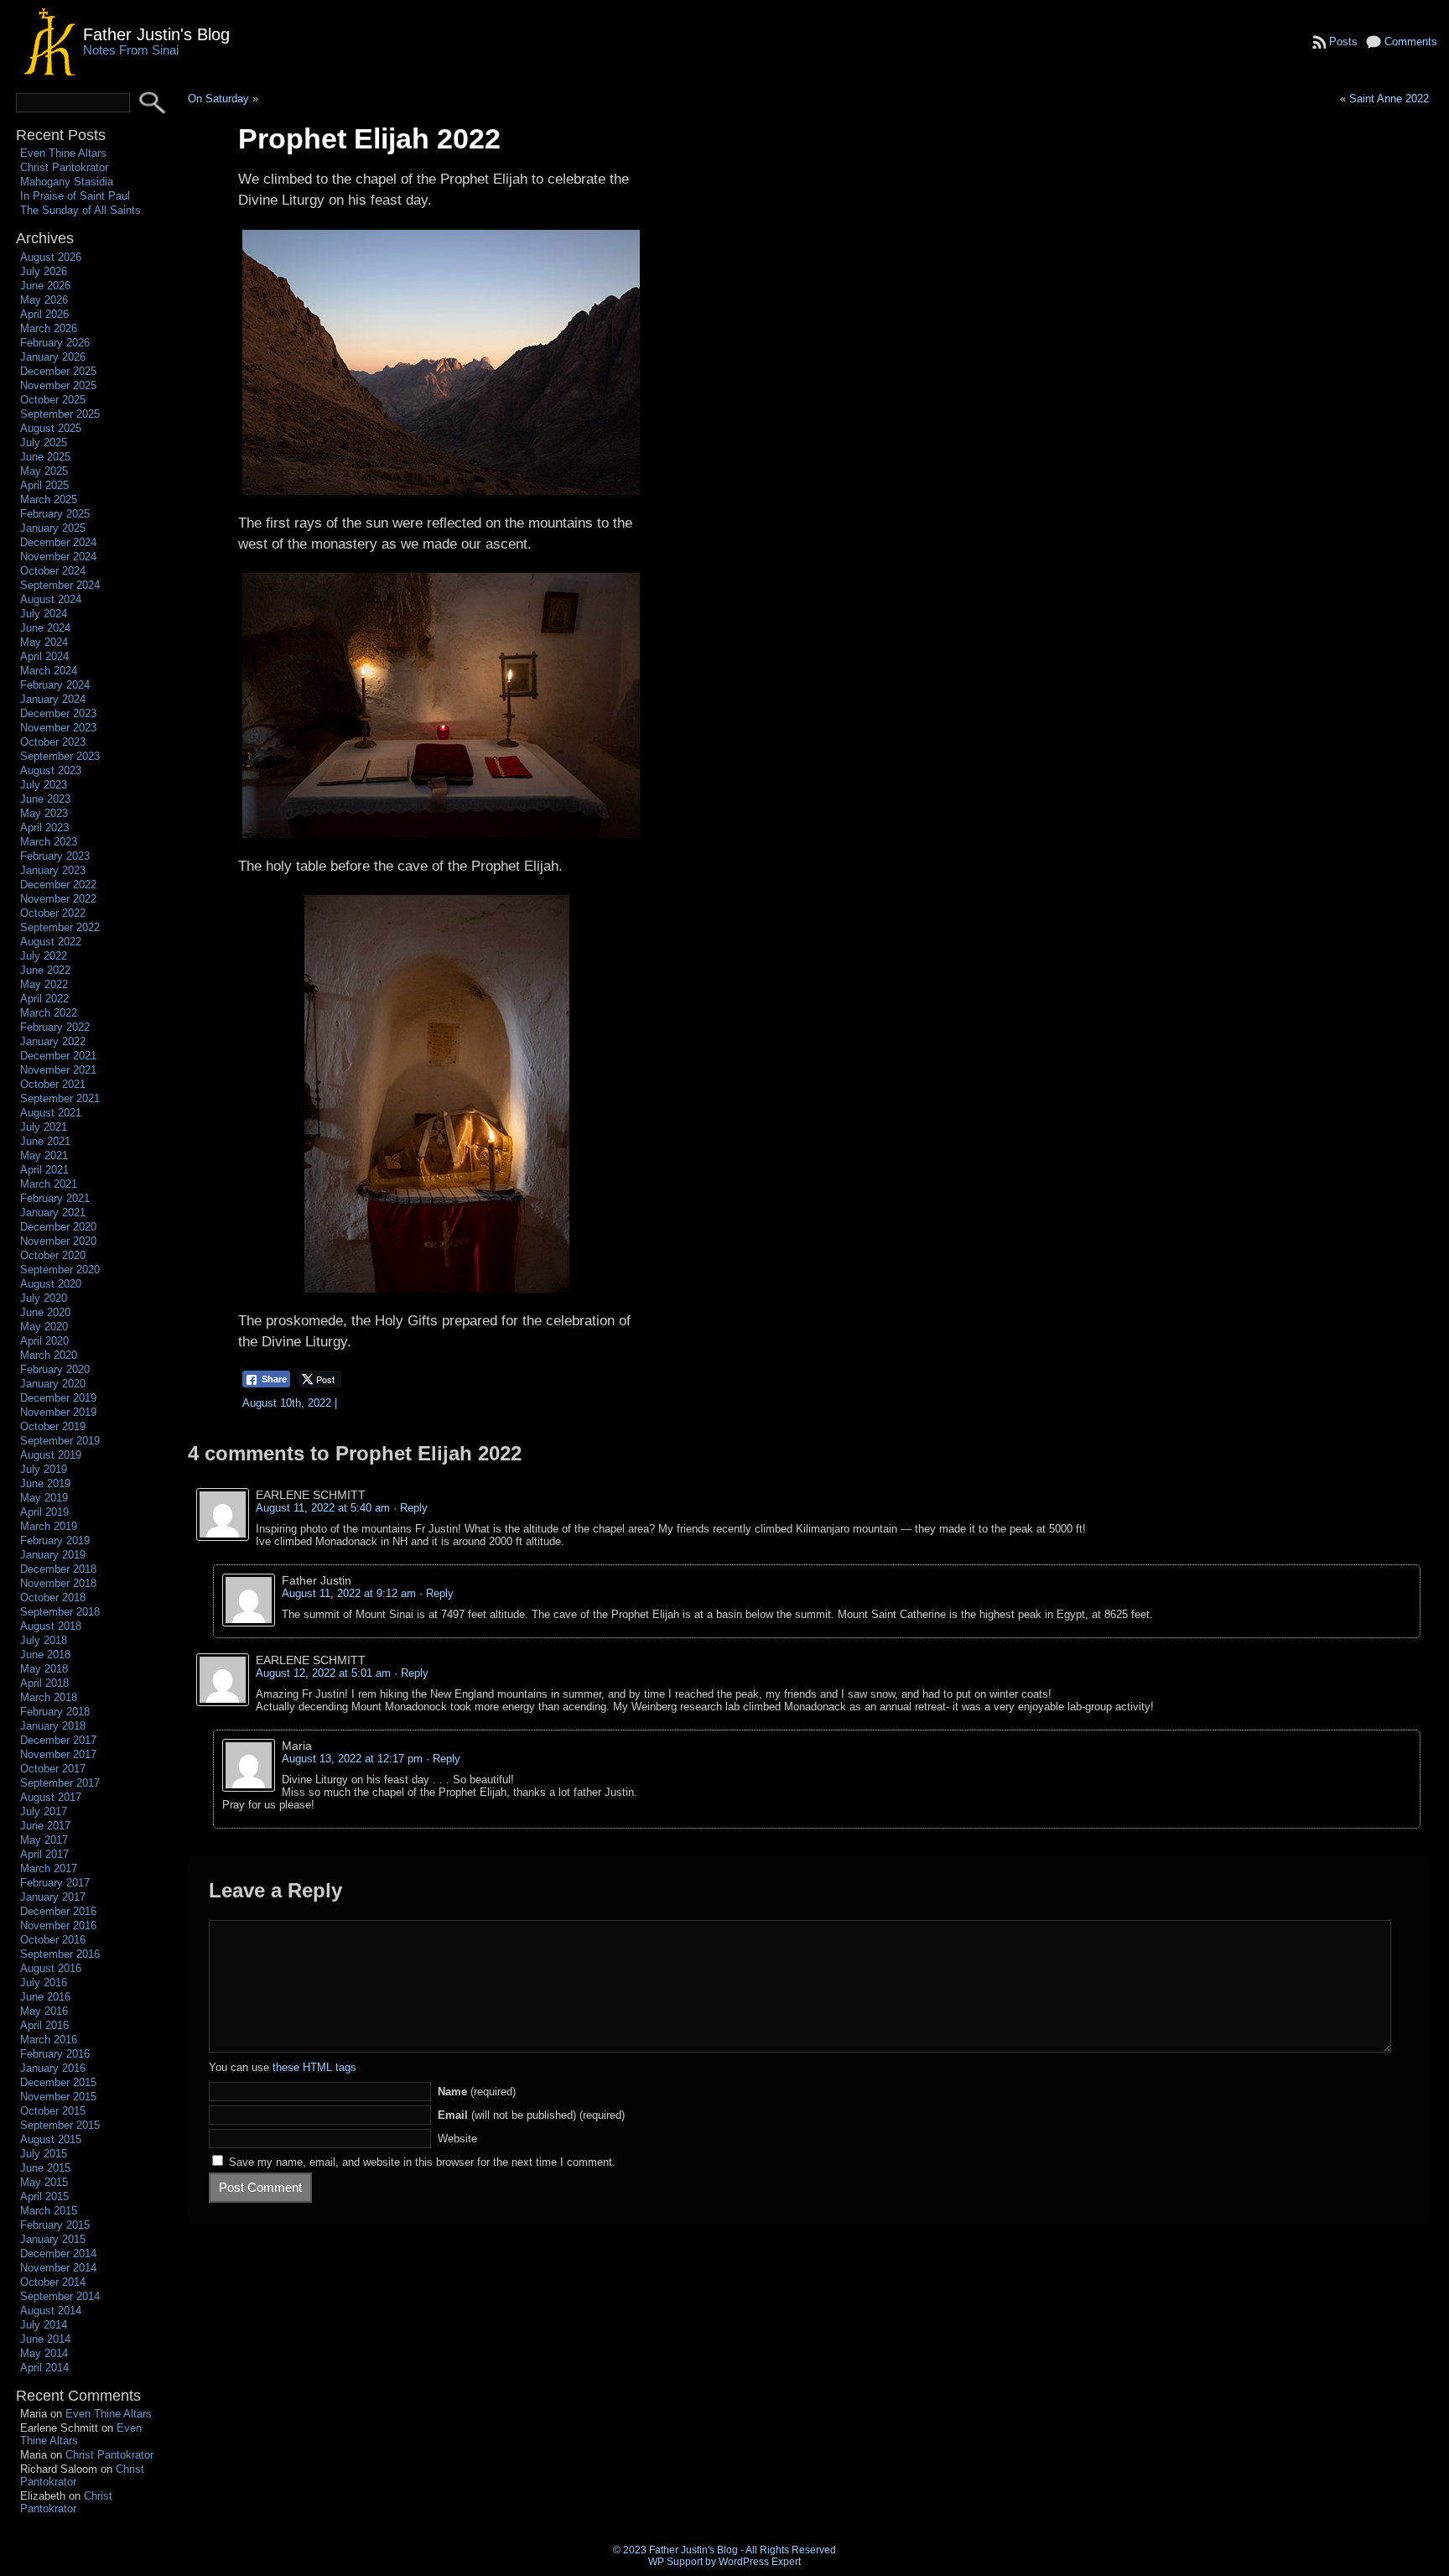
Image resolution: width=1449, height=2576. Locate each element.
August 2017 (51, 1797)
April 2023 (44, 827)
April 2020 (44, 1341)
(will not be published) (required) (531, 2115)
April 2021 (44, 1170)
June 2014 (45, 2339)
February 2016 (55, 2054)
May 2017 (44, 1840)
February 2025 (55, 514)
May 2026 (44, 300)
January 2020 (53, 1384)
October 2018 (53, 1598)
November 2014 (58, 2268)
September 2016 (60, 1954)
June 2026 (45, 286)
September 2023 (60, 756)
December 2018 (58, 1569)
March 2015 (49, 2211)
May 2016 (44, 2011)
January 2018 (53, 1726)
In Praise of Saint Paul (75, 196)
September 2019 (60, 1441)
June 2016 (45, 1997)
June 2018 (45, 1655)
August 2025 (51, 428)
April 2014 (44, 2368)
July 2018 (44, 1640)
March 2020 (49, 1355)
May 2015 (44, 2182)
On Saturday (218, 99)
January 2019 (53, 1555)
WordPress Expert (760, 2562)
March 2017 (49, 1868)
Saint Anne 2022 (1389, 99)
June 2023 (45, 799)
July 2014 (44, 2325)
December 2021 (58, 1056)
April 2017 (44, 1854)
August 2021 (51, 1113)
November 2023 (58, 728)
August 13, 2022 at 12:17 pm (352, 1759)
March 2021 (49, 1184)
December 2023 (58, 713)
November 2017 (58, 1754)
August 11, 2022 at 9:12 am (349, 1593)
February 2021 (55, 1198)
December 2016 (58, 1911)
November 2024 (58, 557)
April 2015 (44, 2196)
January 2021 (53, 1213)
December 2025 (58, 371)
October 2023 (53, 742)
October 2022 (53, 913)
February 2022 (55, 1027)
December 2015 (58, 2082)
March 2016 (49, 2040)
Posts (1343, 42)
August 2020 (51, 1284)
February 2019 (55, 1540)
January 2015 (53, 2239)
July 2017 (44, 1811)
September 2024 (60, 585)
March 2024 (49, 671)
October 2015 (53, 2111)
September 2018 (60, 1612)
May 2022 (44, 984)
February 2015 (55, 2225)
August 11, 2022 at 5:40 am (323, 1508)
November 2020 (58, 1241)
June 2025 (45, 457)
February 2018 (55, 1712)
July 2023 (44, 785)
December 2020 (58, 1227)
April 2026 (44, 314)
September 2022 (60, 927)
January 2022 (53, 1041)
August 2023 (51, 770)
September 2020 (60, 1270)
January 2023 (53, 870)
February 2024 (55, 685)
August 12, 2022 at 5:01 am (323, 1673)
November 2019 (58, 1412)
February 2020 (55, 1369)
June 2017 (45, 1826)
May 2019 (44, 1498)
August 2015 (51, 2139)
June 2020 (45, 1312)
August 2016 (51, 1968)
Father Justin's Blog (156, 34)
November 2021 (58, 1070)
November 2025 (58, 385)
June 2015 (45, 2168)
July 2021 (44, 1127)
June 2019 (45, 1483)
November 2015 (58, 2097)
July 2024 (44, 614)
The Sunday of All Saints (80, 210)
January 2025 (53, 528)
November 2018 (58, 1583)
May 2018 (44, 1669)
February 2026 (55, 343)
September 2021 (60, 1098)
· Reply (410, 1508)
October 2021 (53, 1084)
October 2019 (53, 1426)
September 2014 (60, 2296)
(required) (477, 2092)
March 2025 (49, 500)
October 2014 (53, 2282)
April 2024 (44, 656)
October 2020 (53, 1255)
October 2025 (53, 400)
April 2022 (44, 999)
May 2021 (44, 1155)
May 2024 (44, 642)
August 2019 (51, 1455)
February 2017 (55, 1883)
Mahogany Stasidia (67, 182)
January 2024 (53, 699)
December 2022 (58, 885)
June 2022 (45, 970)
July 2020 (44, 1298)
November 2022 (58, 899)
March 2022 (49, 1013)
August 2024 (51, 599)
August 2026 (51, 257)
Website (457, 2139)
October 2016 (53, 1940)
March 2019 (49, 1526)
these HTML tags (314, 2067)
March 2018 (49, 1697)
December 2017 (58, 1740)
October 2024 (53, 571)
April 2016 (44, 2025)
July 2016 (44, 1983)
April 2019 (44, 1512)
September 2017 (60, 1783)
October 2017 (53, 1769)
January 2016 (53, 2068)
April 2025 (44, 485)
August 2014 (51, 2311)
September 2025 (60, 414)
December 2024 (58, 542)
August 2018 (51, 1626)
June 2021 (45, 1141)
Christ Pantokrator (64, 167)
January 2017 (53, 1897)
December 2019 (58, 1398)
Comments (1411, 42)
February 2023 (55, 856)
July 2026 (44, 271)
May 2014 (44, 2353)
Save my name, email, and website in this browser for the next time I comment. (422, 2162)
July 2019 (44, 1469)
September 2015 (60, 2125)
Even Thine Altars (63, 153)
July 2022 (44, 956)
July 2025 (44, 442)
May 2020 (44, 1327)
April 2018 (44, 1683)
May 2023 (44, 813)
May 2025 (44, 471)
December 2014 (58, 2253)
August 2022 (51, 942)
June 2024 (45, 628)
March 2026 (49, 328)
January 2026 (53, 357)
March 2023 (49, 842)
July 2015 (44, 2154)
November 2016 (58, 1925)
